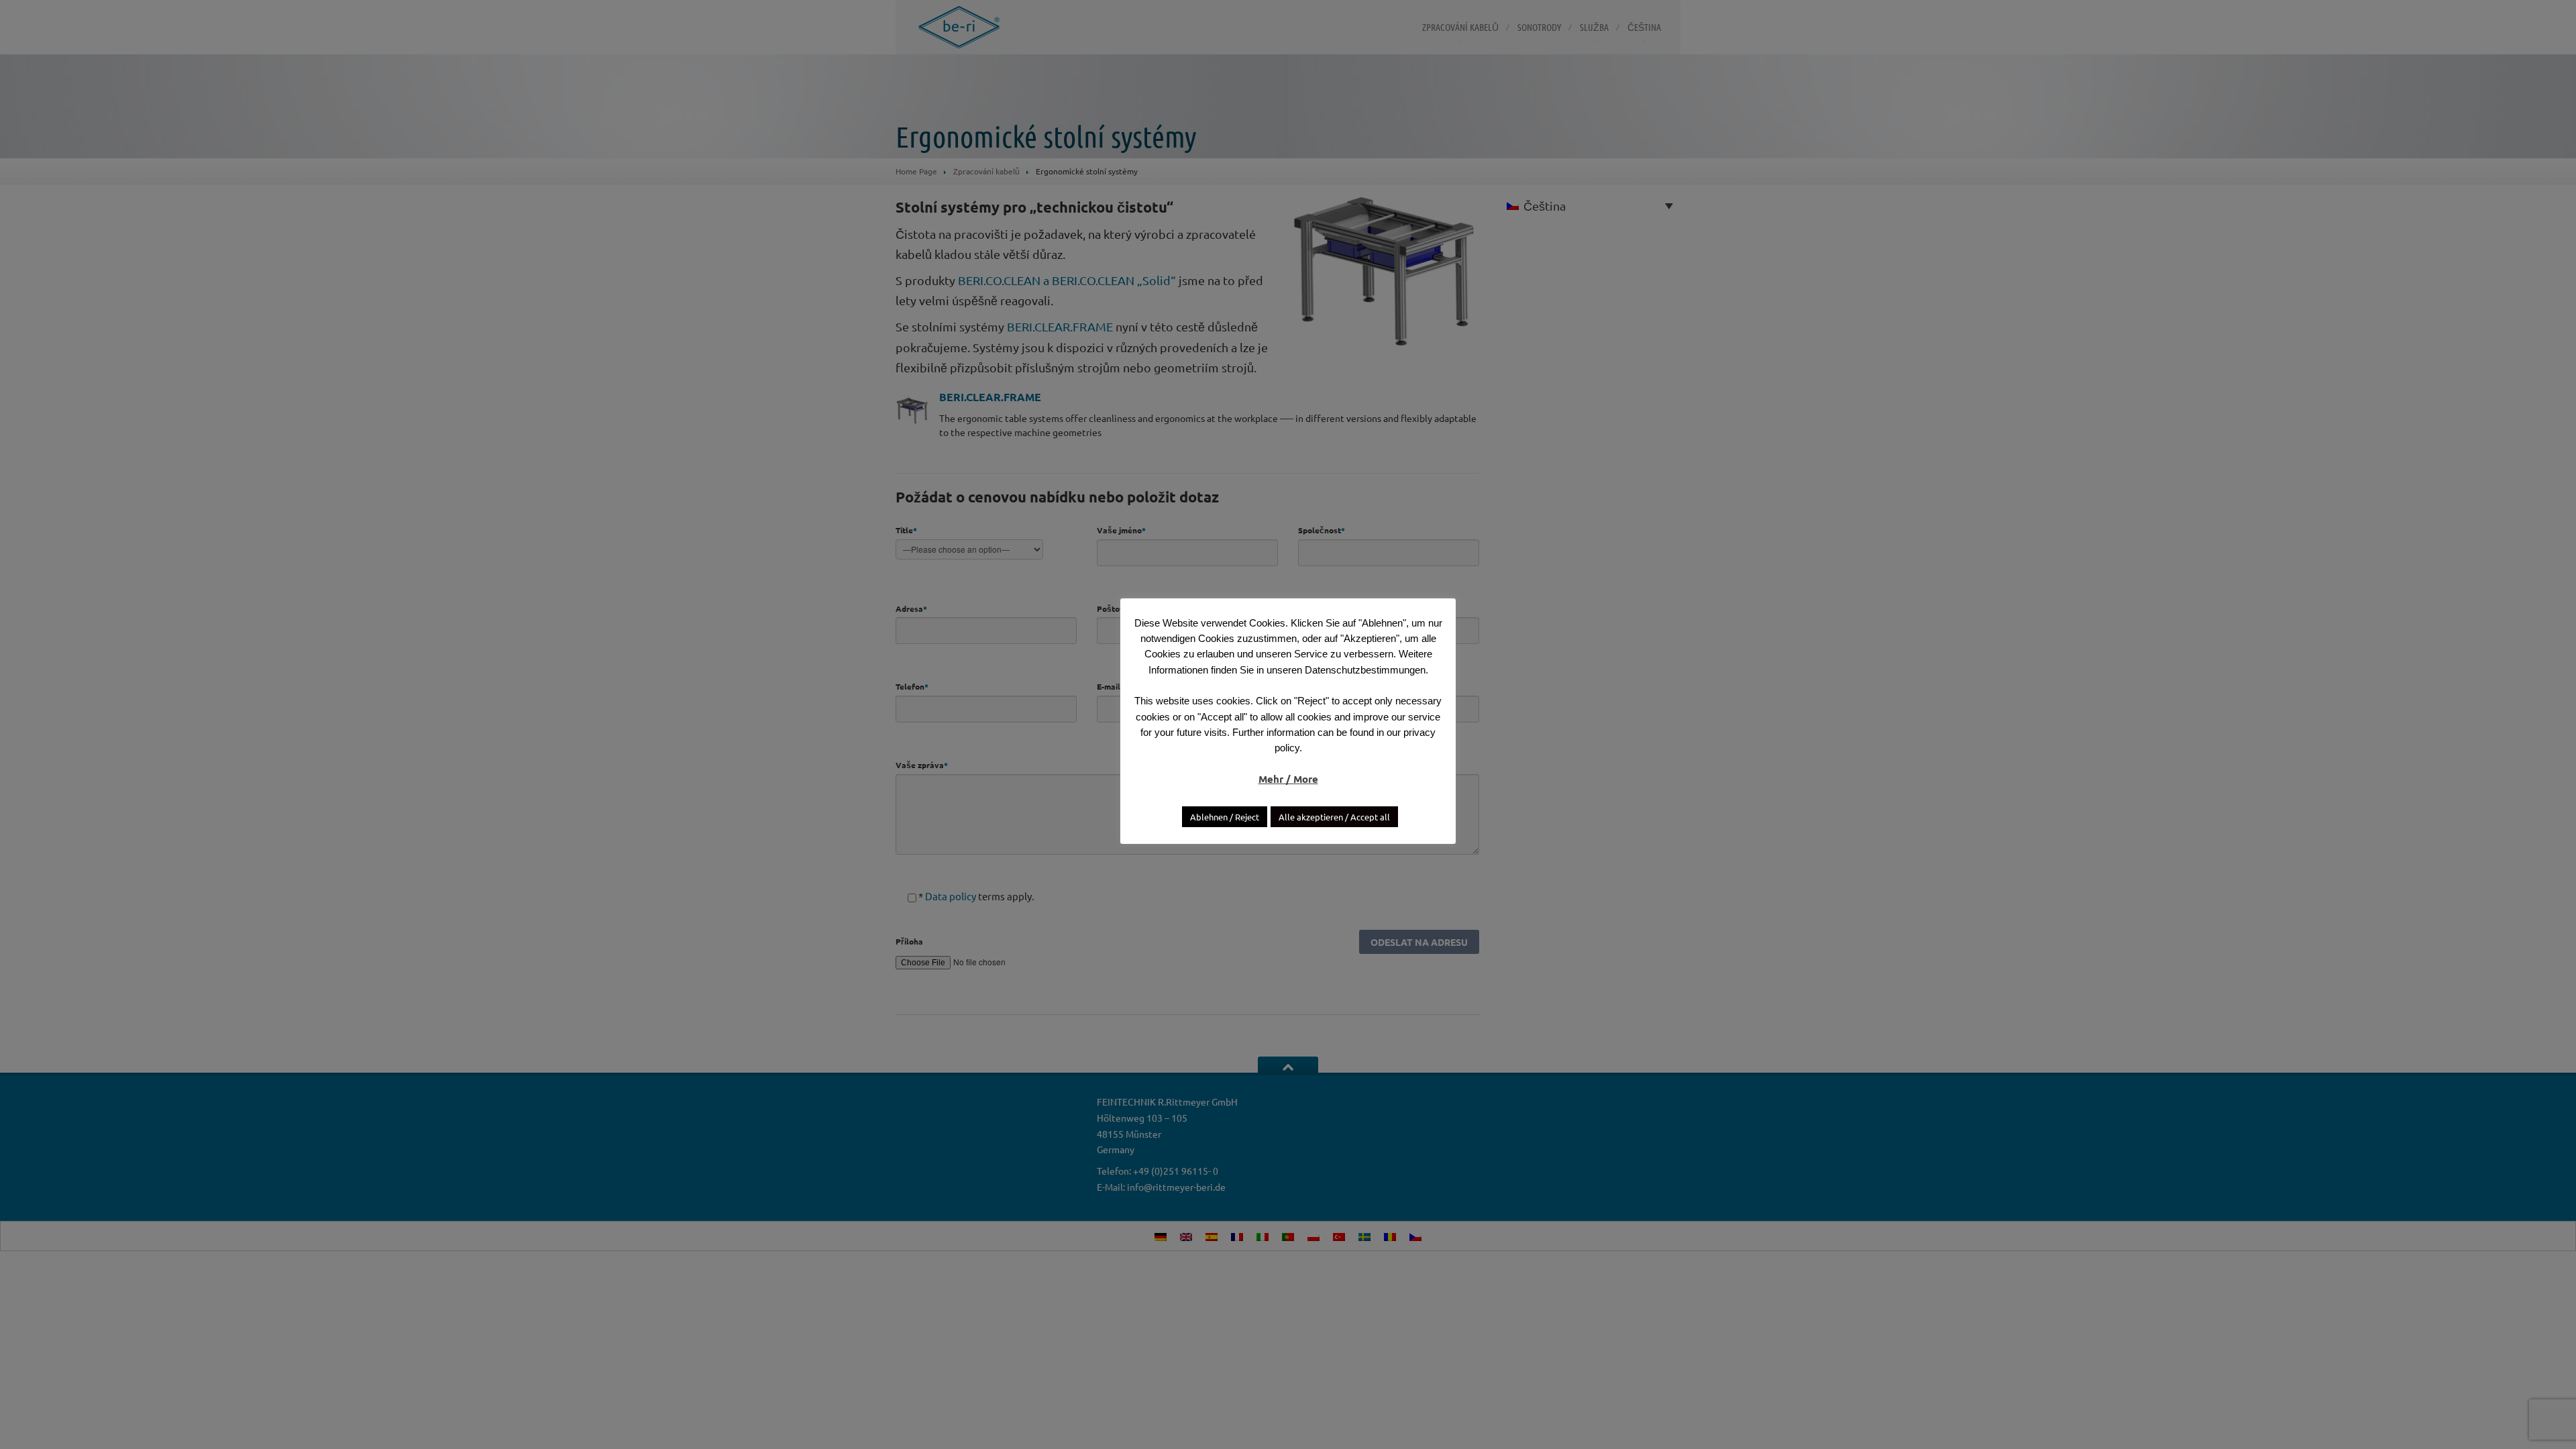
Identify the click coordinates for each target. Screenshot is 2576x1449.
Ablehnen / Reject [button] (1225, 817)
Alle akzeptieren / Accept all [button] (1334, 817)
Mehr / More (1288, 779)
